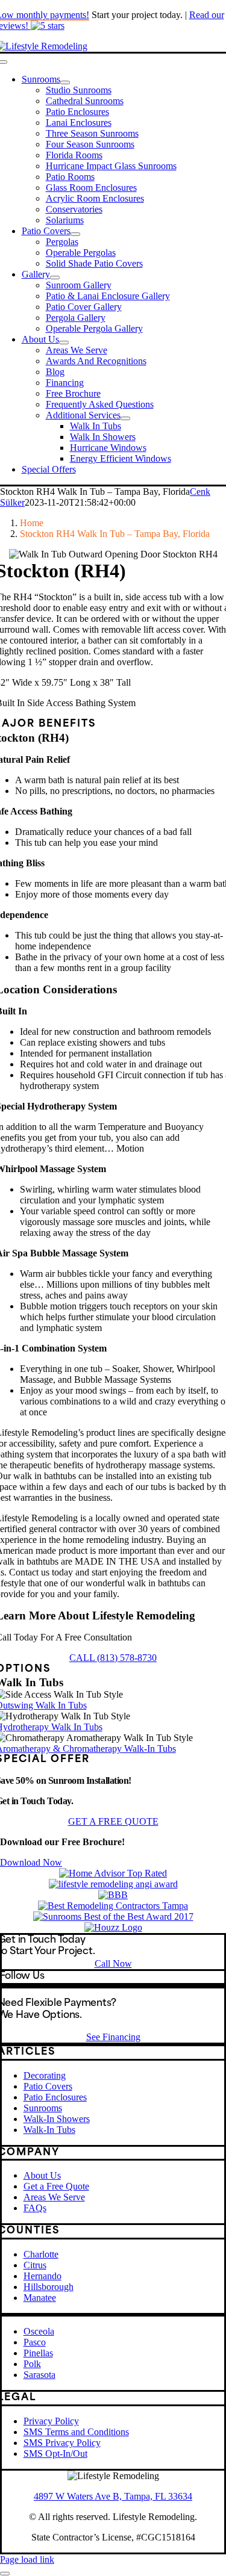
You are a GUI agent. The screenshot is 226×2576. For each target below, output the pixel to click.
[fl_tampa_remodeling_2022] (113, 1906)
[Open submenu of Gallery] (55, 278)
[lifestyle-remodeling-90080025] (113, 1895)
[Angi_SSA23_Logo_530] (113, 1884)
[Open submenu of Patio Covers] (75, 234)
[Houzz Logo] (113, 1927)
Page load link (27, 2559)
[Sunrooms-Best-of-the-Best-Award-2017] (113, 1916)
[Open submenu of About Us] (64, 343)
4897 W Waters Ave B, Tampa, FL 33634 (113, 2496)
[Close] (5, 2574)
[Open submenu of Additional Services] (125, 418)
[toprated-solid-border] (113, 1873)
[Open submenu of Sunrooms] (65, 82)
